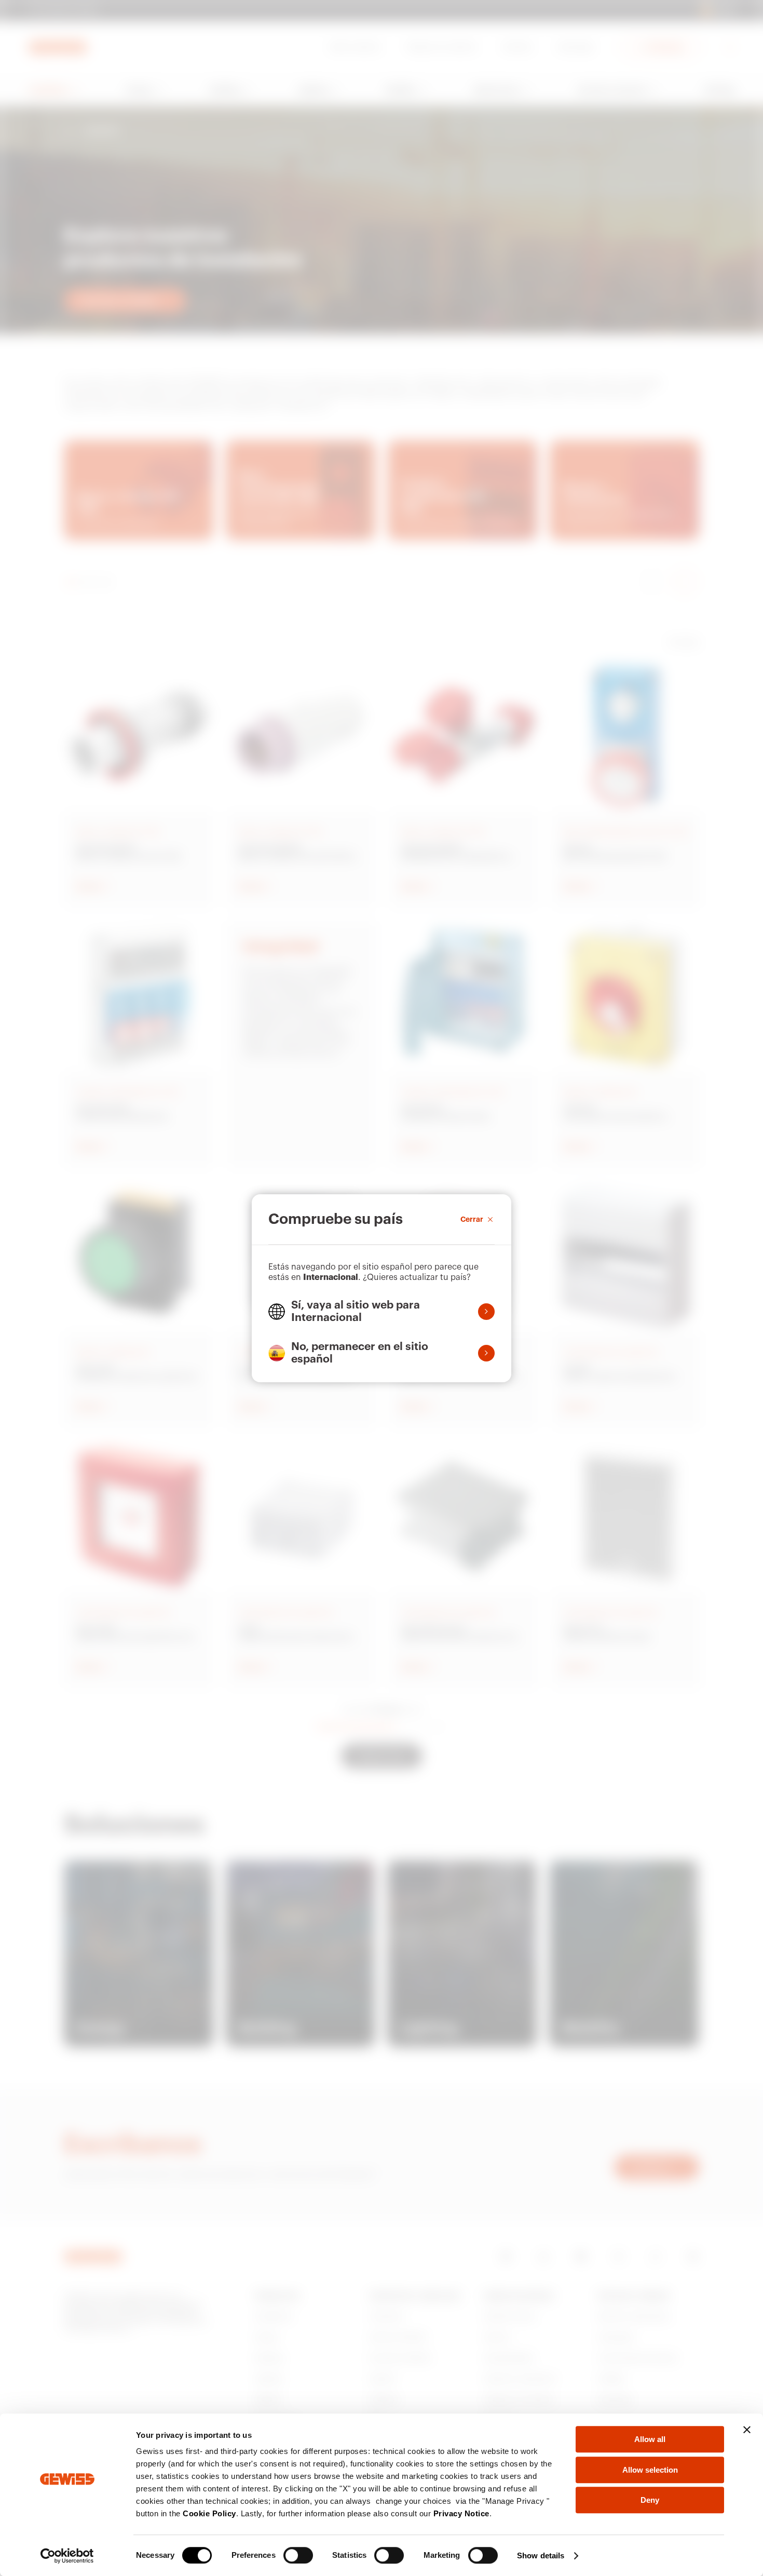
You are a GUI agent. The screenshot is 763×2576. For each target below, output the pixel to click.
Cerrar (472, 1219)
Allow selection (650, 2470)
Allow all (650, 2439)
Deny (650, 2500)
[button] (382, 1312)
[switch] (298, 2555)
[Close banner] (747, 2430)
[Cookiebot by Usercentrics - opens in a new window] (67, 2556)
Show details (541, 2555)
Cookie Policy (209, 2513)
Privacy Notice (461, 2513)
